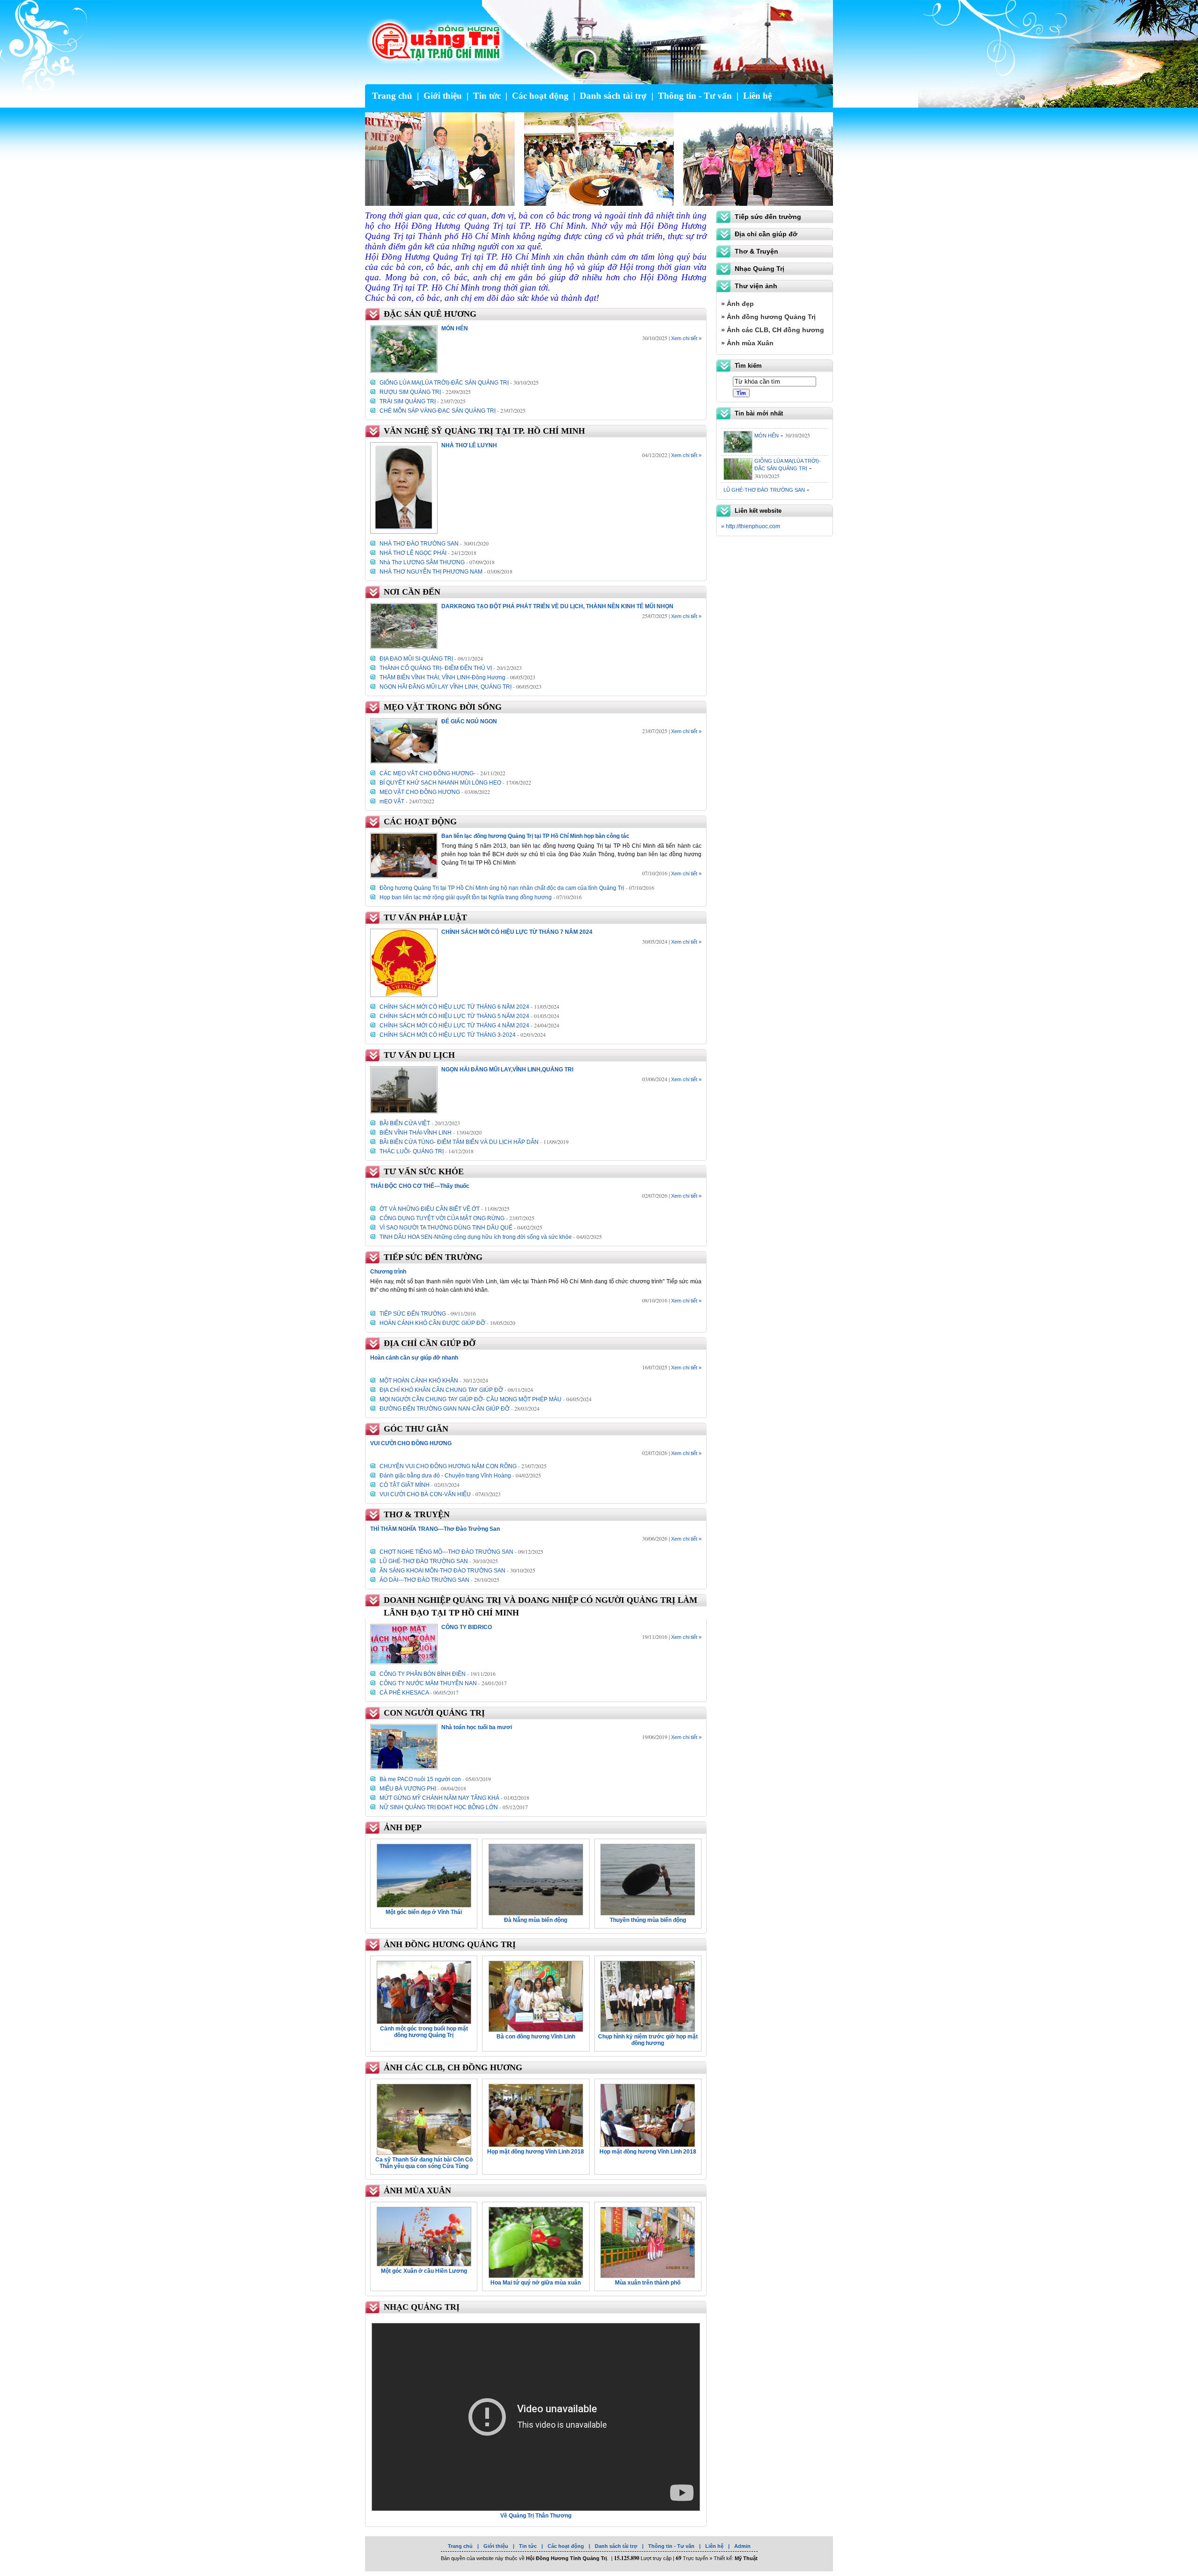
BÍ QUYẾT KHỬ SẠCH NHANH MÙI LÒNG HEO (440, 783)
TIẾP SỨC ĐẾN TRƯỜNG (413, 1314)
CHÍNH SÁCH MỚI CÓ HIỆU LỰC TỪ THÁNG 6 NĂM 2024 (454, 1007)
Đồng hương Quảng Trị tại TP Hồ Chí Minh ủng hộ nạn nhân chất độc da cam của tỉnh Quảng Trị (502, 888)
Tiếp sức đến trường (768, 217)
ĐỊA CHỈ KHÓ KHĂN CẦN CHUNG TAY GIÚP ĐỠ (441, 1390)
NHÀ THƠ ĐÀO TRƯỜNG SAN (419, 544)
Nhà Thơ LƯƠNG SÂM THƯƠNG (422, 562)
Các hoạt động (540, 96)
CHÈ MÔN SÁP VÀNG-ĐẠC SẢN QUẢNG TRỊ (438, 411)
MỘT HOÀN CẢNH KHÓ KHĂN (419, 1381)
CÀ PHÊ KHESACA (404, 1693)
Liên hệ (757, 96)
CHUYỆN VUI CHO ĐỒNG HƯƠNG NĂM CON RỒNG (448, 1466)
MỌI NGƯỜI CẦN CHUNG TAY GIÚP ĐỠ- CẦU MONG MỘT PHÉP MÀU (471, 1399)
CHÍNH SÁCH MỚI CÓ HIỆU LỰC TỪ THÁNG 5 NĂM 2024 (454, 1016)
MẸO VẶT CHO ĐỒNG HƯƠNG (420, 792)
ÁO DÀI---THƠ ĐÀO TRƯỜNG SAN (424, 1580)
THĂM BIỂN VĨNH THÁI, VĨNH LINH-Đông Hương (442, 677)
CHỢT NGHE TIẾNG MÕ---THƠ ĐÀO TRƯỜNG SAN (446, 1552)
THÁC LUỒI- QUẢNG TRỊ (412, 1151)
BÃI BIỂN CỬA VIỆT (405, 1123)
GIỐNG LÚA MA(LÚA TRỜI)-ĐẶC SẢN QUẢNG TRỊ (444, 383)
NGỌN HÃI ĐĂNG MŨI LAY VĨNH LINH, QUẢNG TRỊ (446, 687)
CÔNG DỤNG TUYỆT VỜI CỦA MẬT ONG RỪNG (442, 1218)
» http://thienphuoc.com (751, 526)
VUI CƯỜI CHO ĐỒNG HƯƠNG (761, 482)
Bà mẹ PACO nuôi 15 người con (420, 1779)
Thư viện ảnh (756, 286)
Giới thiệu (443, 96)
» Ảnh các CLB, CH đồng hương (773, 330)
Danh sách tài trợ (613, 96)
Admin (742, 2546)
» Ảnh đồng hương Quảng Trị (768, 317)
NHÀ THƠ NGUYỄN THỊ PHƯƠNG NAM (431, 572)
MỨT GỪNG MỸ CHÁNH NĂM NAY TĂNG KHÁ (439, 1798)
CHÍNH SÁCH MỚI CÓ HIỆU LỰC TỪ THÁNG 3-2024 (448, 1035)
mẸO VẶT (392, 801)
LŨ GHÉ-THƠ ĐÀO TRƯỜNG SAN (424, 1561)
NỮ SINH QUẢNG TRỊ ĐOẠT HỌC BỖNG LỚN (439, 1807)
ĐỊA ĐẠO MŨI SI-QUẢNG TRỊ (416, 659)
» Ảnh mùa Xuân (747, 343)
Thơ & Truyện (756, 251)
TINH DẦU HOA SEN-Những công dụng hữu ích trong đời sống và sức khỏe (476, 1237)
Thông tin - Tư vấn (695, 96)
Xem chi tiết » (686, 338)
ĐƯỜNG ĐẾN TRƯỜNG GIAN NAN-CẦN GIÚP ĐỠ (445, 1409)
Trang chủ (392, 96)
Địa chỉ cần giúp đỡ (766, 234)
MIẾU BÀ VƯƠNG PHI (408, 1789)
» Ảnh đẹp (738, 304)
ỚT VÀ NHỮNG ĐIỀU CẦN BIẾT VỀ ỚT (430, 1209)
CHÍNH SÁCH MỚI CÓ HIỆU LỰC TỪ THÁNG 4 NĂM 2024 (454, 1026)
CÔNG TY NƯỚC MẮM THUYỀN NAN (428, 1683)
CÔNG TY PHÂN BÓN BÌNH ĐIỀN (423, 1674)
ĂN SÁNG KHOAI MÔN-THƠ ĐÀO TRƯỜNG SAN (442, 1571)
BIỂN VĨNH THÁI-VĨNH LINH (416, 1133)
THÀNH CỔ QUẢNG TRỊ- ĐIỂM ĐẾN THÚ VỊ (436, 668)
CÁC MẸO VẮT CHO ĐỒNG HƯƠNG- (427, 773)
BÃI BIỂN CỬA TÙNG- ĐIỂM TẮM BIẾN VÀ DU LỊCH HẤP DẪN (459, 1142)
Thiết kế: (736, 2558)
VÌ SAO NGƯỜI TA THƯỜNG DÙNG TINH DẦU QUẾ (446, 1228)
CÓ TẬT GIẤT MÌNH (405, 1485)
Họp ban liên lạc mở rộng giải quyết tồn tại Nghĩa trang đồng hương (466, 897)
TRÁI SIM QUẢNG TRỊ (408, 401)
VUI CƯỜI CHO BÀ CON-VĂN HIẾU (425, 1494)
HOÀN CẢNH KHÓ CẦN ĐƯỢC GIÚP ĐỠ (432, 1323)
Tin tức (487, 96)
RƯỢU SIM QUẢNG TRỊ (410, 392)
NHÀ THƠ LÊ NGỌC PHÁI (413, 553)
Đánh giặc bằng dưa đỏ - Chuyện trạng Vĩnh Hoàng (445, 1476)
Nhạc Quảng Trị (760, 269)
